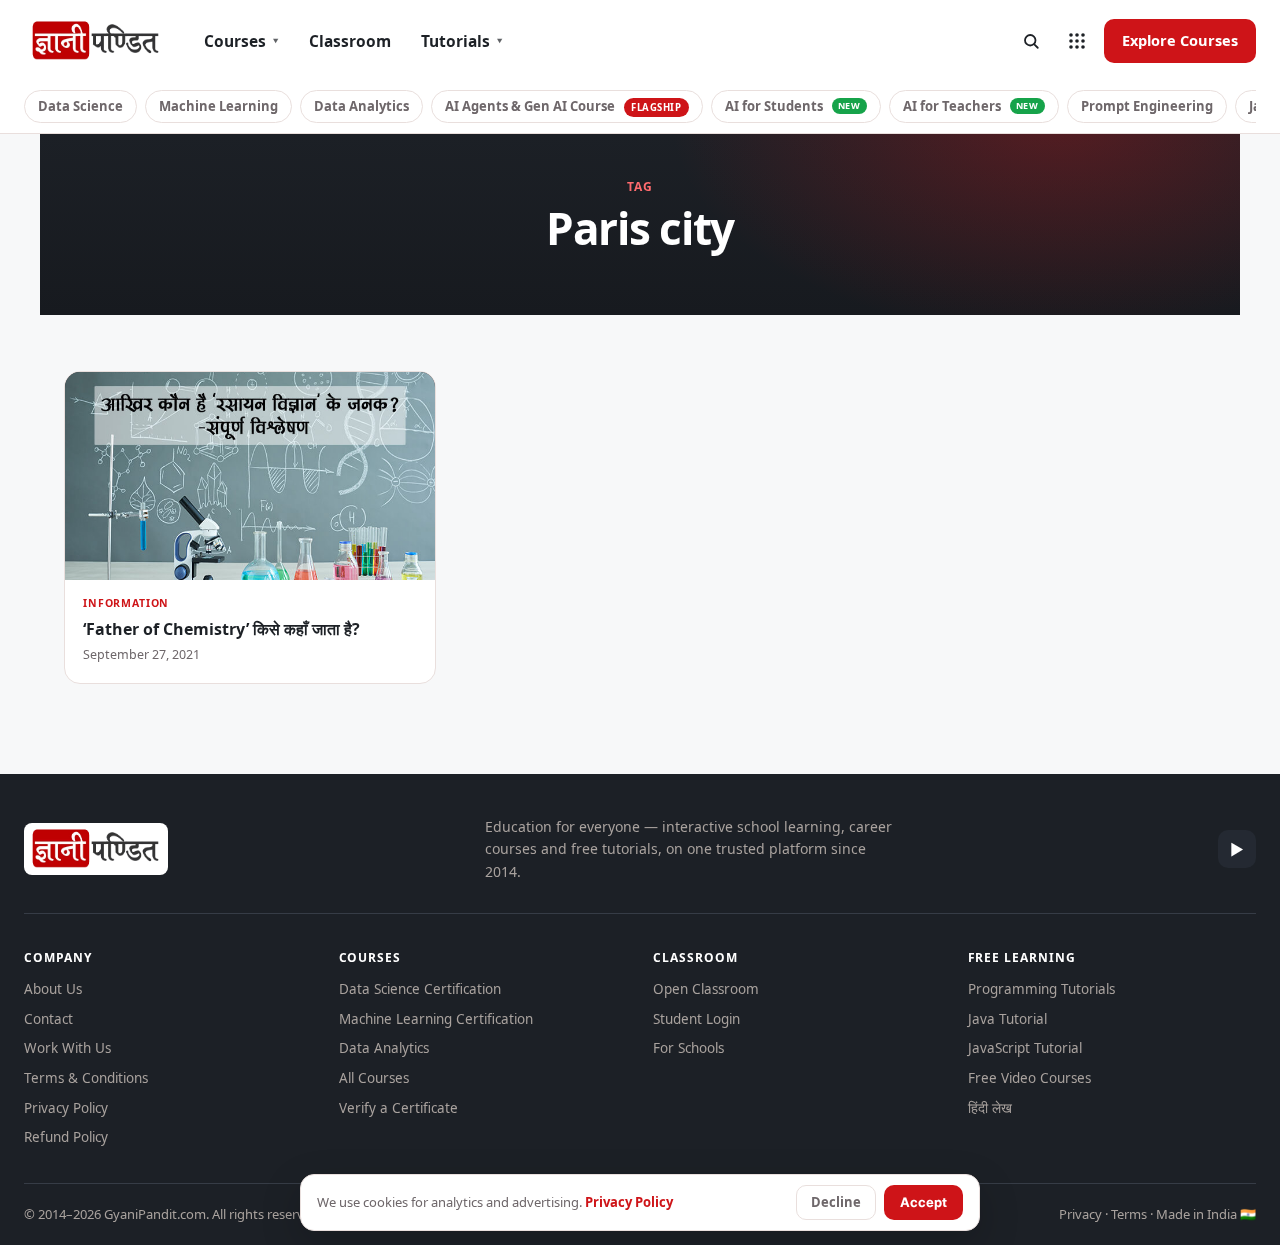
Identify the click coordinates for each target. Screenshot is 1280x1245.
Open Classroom (706, 989)
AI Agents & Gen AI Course (563, 106)
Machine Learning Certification (436, 1019)
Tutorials (462, 41)
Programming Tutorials (1041, 989)
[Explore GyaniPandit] (1077, 41)
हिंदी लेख (990, 1108)
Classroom (350, 41)
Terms (1129, 1214)
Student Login (696, 1019)
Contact (48, 1019)
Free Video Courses (1029, 1078)
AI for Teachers (971, 106)
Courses (241, 41)
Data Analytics (361, 106)
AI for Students (793, 106)
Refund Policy (66, 1137)
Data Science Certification (420, 989)
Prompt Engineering (1147, 106)
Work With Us (67, 1048)
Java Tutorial (1007, 1019)
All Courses (374, 1078)
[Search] (1031, 41)
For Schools (688, 1048)
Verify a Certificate (398, 1108)
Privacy (1080, 1214)
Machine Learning (218, 106)
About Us (53, 989)
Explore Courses (1180, 40)
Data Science (80, 106)
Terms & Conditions (86, 1078)
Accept (923, 1202)
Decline (836, 1202)
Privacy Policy (66, 1108)
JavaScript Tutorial (1025, 1048)
